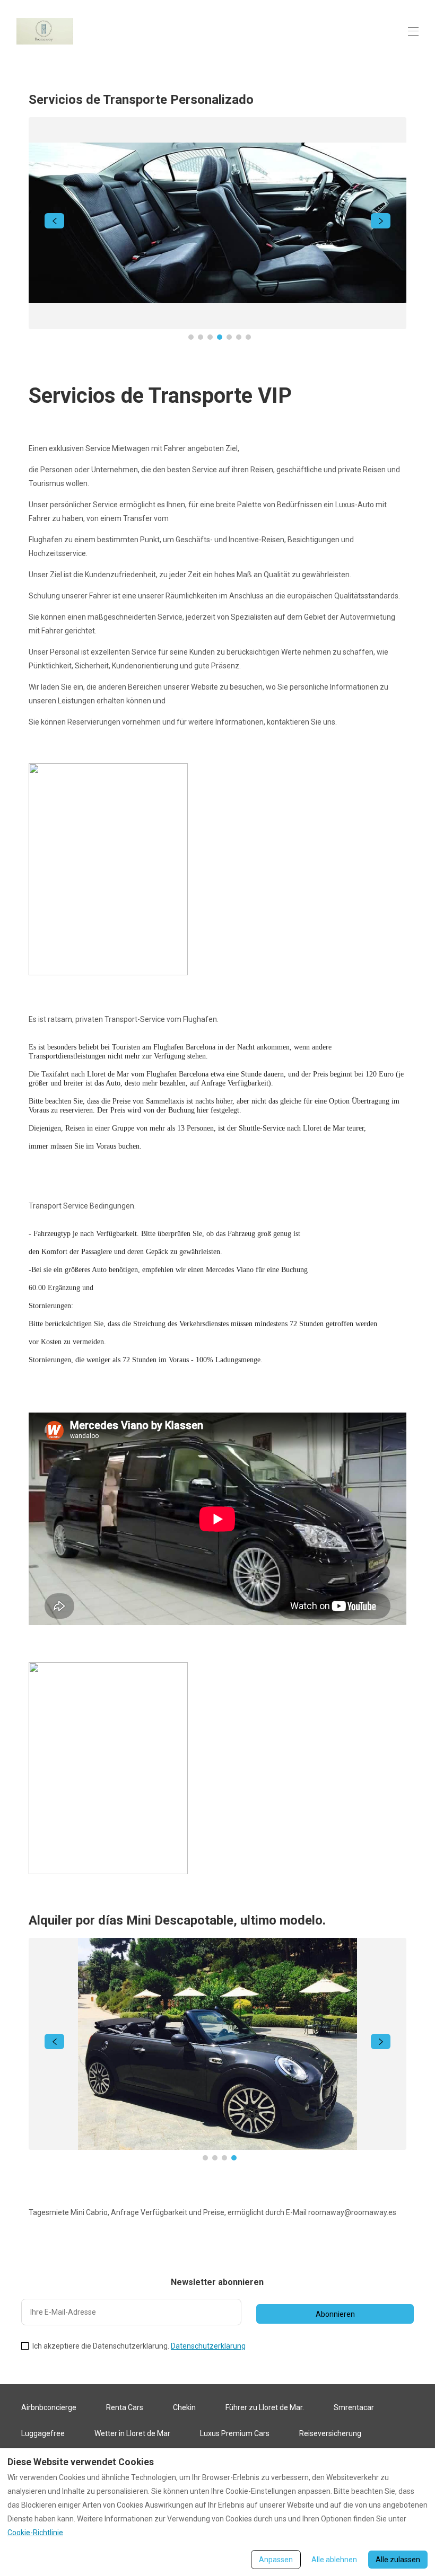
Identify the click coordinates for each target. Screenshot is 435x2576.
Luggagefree (43, 2433)
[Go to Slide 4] (220, 337)
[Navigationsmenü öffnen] (413, 31)
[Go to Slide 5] (229, 337)
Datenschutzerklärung (208, 2346)
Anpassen (276, 2560)
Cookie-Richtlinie (35, 2533)
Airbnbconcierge (49, 2407)
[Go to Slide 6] (239, 337)
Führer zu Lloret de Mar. (265, 2407)
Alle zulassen (398, 2560)
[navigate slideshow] (54, 221)
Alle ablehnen (334, 2560)
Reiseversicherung (330, 2433)
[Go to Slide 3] (210, 337)
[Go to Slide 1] (191, 337)
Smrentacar (354, 2407)
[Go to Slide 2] (201, 337)
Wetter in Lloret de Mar (132, 2433)
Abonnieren (335, 2314)
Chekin (184, 2407)
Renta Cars (125, 2407)
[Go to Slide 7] (248, 337)
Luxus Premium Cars (235, 2433)
